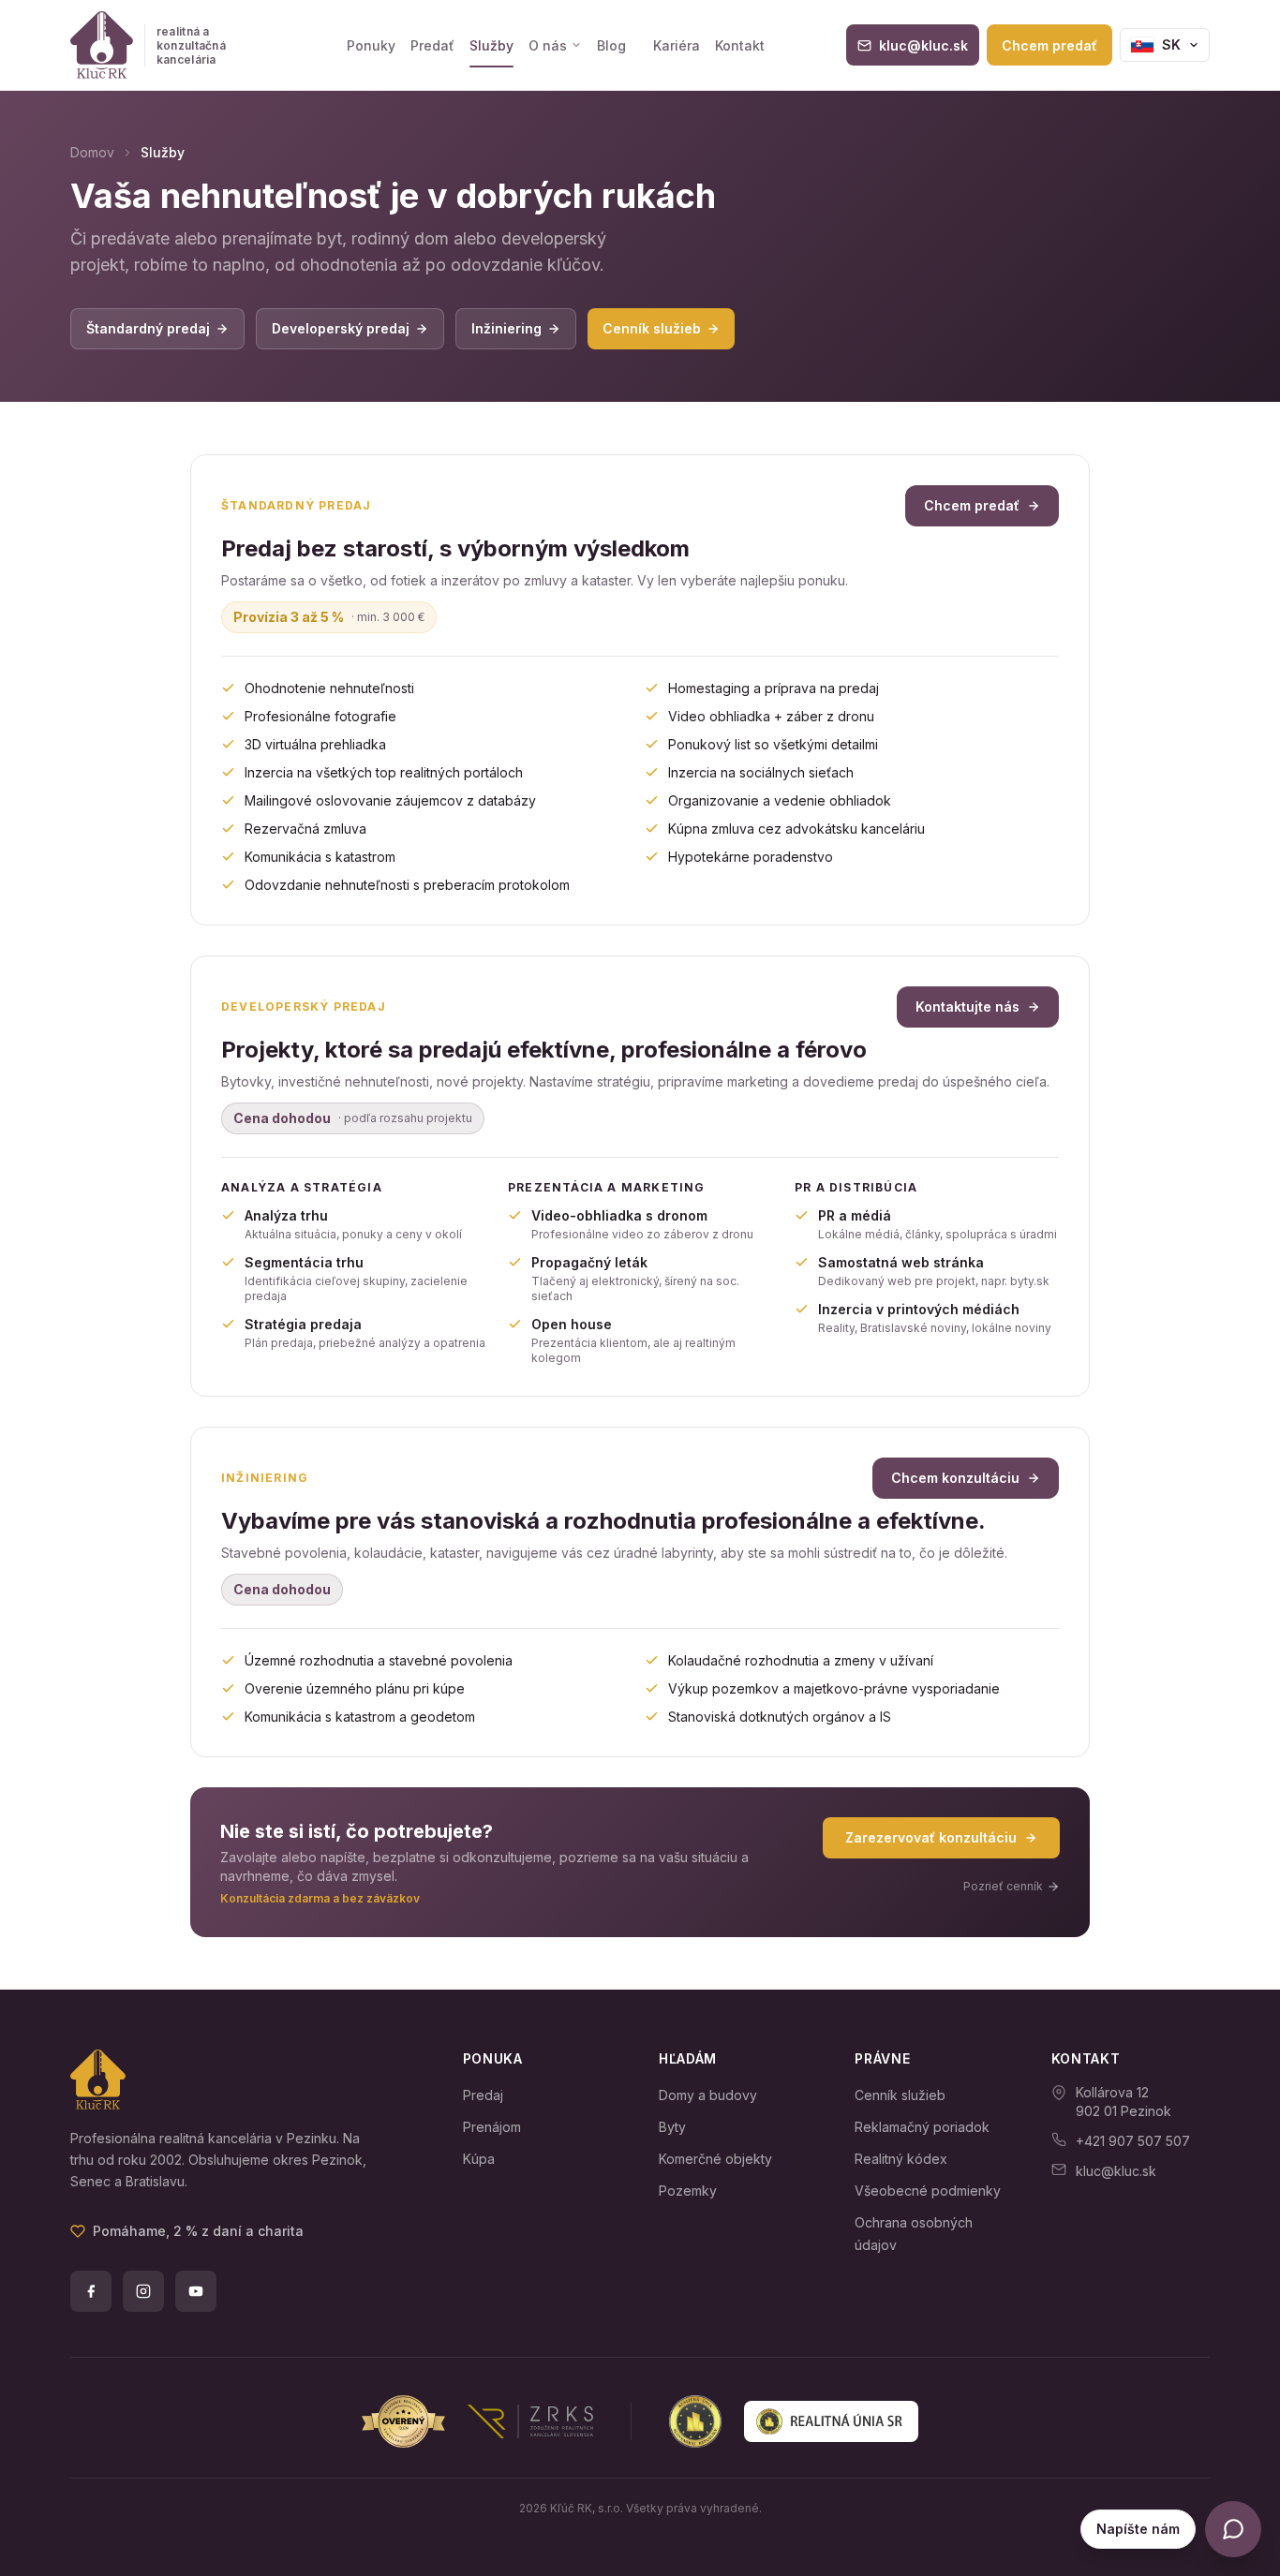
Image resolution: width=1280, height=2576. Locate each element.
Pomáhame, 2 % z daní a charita (198, 2231)
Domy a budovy (708, 2095)
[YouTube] (196, 2291)
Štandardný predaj (148, 328)
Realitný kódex (901, 2159)
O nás (548, 45)
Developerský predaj (341, 328)
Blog (611, 45)
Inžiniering (506, 328)
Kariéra (677, 45)
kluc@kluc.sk (1116, 2171)
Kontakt (740, 45)
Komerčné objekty (715, 2159)
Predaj (483, 2095)
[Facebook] (91, 2291)
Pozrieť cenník (1003, 1886)
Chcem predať (1049, 45)
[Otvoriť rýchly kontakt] (1233, 2529)
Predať (432, 45)
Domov (92, 152)
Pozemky (688, 2191)
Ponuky (371, 45)
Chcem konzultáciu (955, 1478)
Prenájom (492, 2127)
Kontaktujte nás (967, 1007)
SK (1171, 44)
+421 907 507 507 (1133, 2141)
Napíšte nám (1138, 2529)
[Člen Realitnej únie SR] (794, 2421)
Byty (672, 2127)
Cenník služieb (652, 328)
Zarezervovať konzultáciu (931, 1837)
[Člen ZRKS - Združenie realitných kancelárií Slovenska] (477, 2421)
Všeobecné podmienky (928, 2191)
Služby (491, 45)
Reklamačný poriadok (922, 2127)
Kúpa (479, 2159)
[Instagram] (143, 2291)
